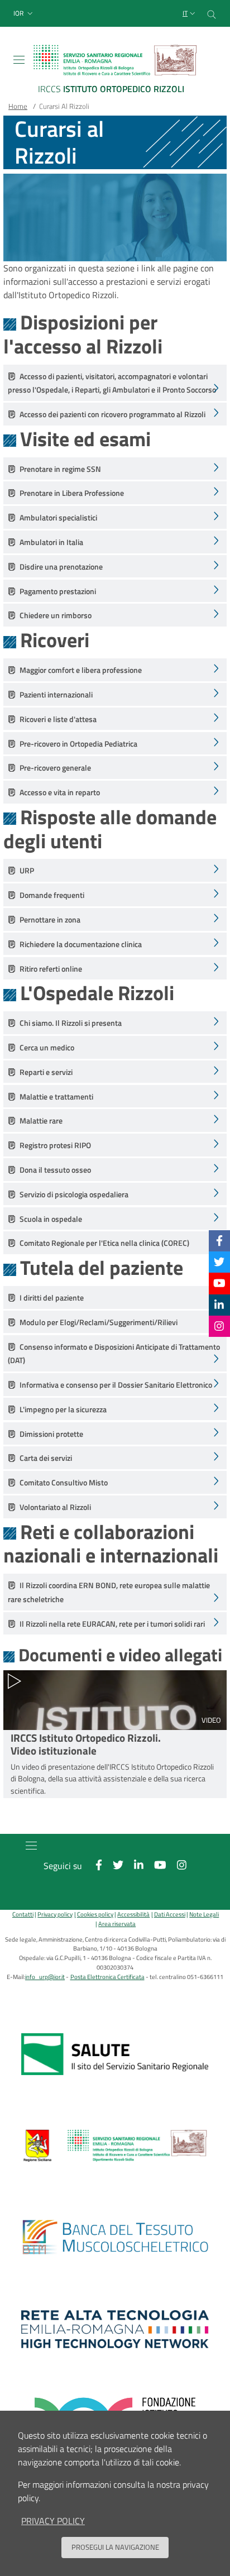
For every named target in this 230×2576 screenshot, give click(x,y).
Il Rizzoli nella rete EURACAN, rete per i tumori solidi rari (112, 1624)
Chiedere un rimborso (56, 615)
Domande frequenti (52, 895)
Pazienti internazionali (56, 695)
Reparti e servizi (46, 1072)
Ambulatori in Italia (51, 542)
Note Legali (204, 1914)
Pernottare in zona (50, 920)
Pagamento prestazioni (58, 591)
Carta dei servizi (46, 1458)
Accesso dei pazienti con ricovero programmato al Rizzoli (112, 414)
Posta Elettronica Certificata (107, 1977)
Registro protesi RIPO (55, 1145)
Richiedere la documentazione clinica (81, 944)
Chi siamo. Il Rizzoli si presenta (71, 1023)
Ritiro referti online (51, 969)
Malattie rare (41, 1121)
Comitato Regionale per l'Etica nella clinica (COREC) (104, 1243)
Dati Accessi (169, 1914)
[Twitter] (219, 1262)
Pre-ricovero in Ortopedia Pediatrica (78, 744)
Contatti (23, 1914)
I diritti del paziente (52, 1298)
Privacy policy (55, 1914)
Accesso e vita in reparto (60, 792)
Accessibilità (133, 1914)
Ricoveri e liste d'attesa (58, 719)
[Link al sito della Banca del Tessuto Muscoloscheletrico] (115, 2238)
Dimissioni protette (51, 1434)
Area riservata (117, 1923)
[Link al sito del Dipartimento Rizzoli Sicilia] (115, 2146)
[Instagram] (219, 1326)
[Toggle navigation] (19, 60)
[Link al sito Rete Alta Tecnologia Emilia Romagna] (115, 2329)
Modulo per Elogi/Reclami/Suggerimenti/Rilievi (99, 1322)
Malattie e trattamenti (56, 1097)
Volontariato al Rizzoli (55, 1507)
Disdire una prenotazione (61, 567)
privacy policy (53, 2521)
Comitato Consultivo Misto (64, 1483)
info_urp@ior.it (45, 1977)
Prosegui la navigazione (115, 2547)
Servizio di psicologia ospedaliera (74, 1194)
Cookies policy (95, 1914)
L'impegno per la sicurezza (63, 1409)
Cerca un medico (47, 1048)
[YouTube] (219, 1283)
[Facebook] (219, 1241)
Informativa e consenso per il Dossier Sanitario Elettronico (116, 1385)
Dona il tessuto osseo (55, 1170)
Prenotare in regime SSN (60, 469)
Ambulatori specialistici (58, 518)
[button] (24, 14)
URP (27, 871)
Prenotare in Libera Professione (72, 493)
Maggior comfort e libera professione (81, 670)
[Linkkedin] (219, 1305)
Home (18, 106)
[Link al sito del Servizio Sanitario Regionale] (115, 2054)
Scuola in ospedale (51, 1219)
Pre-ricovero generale (55, 768)
